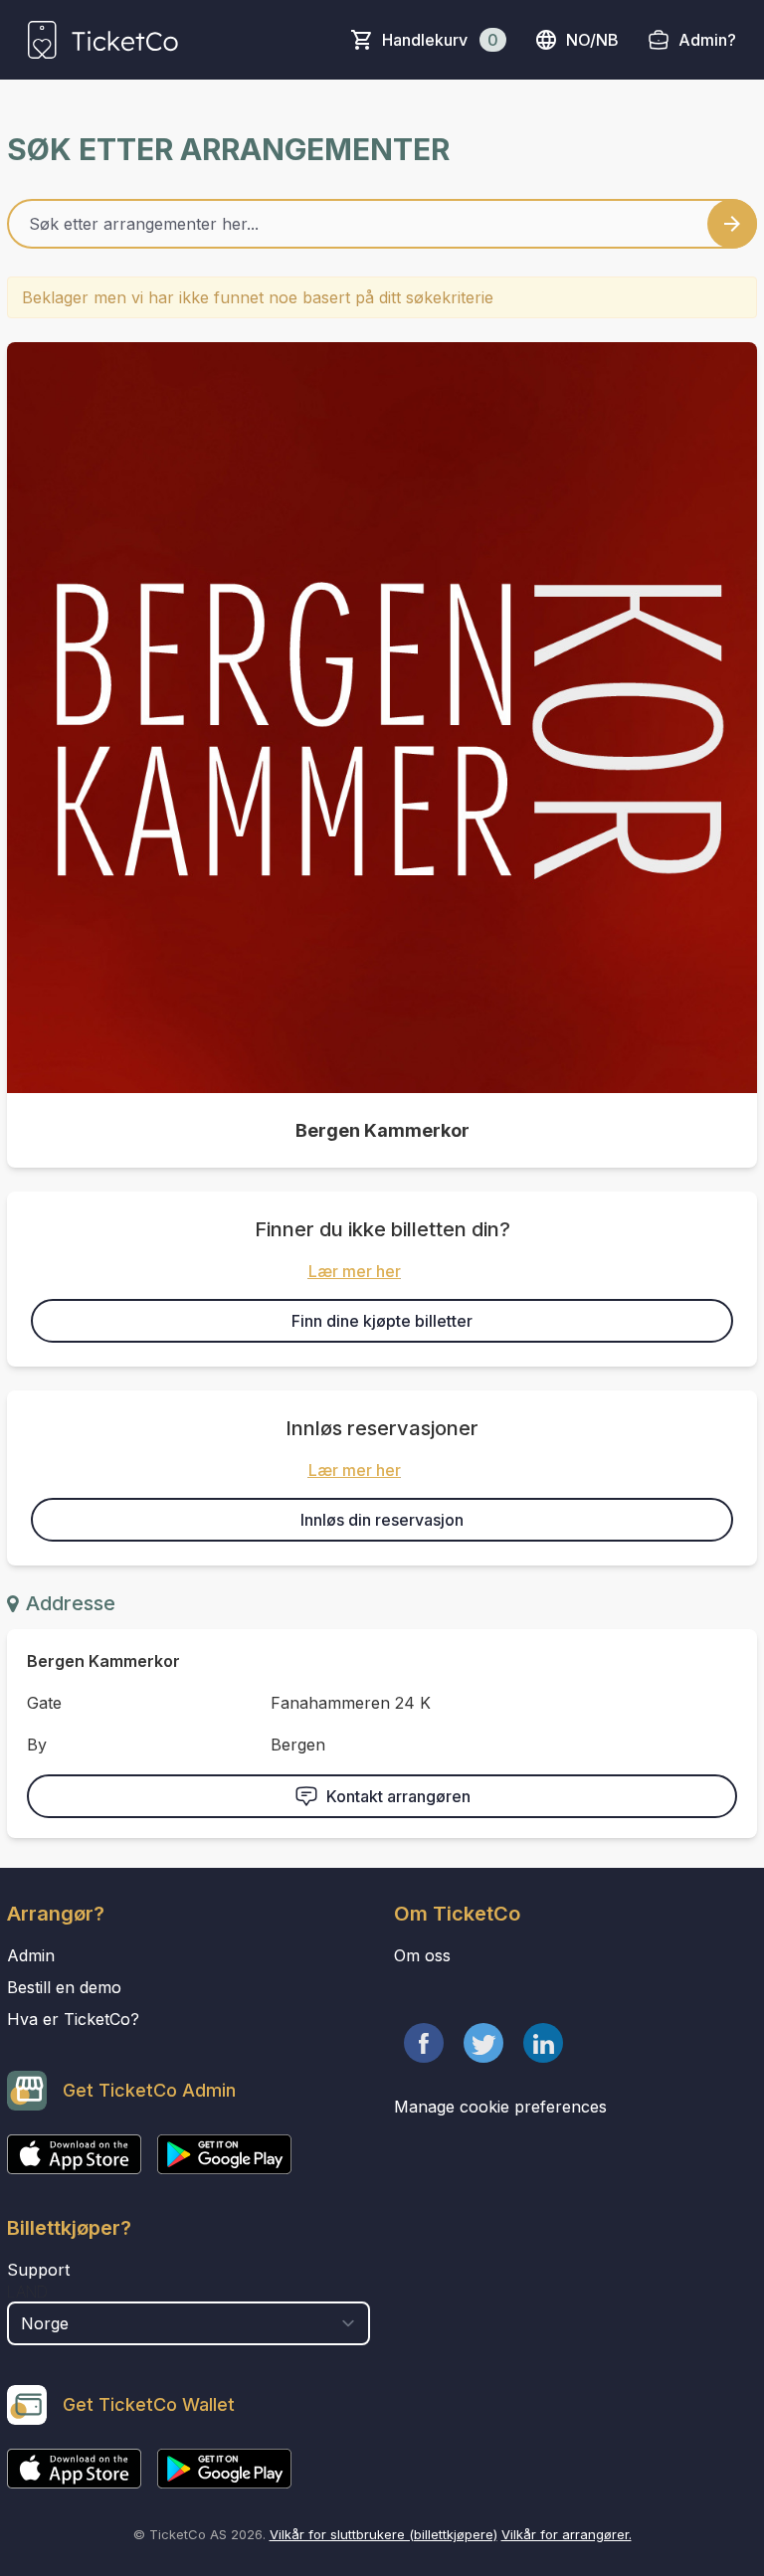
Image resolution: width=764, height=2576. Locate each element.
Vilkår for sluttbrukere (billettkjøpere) (383, 2534)
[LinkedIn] (543, 2043)
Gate (44, 1703)
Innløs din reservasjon (382, 1520)
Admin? (707, 40)
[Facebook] (424, 2043)
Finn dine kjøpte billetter (382, 1321)
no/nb (592, 40)
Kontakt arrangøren (398, 1796)
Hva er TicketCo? (73, 2019)
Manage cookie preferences (500, 2107)
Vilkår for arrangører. (567, 2534)
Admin (31, 1955)
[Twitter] (483, 2043)
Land (27, 2292)
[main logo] (103, 40)
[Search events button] (732, 224)
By (37, 1745)
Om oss (422, 1955)
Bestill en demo (64, 1987)
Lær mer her (355, 1271)
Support (38, 2270)
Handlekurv (440, 40)
